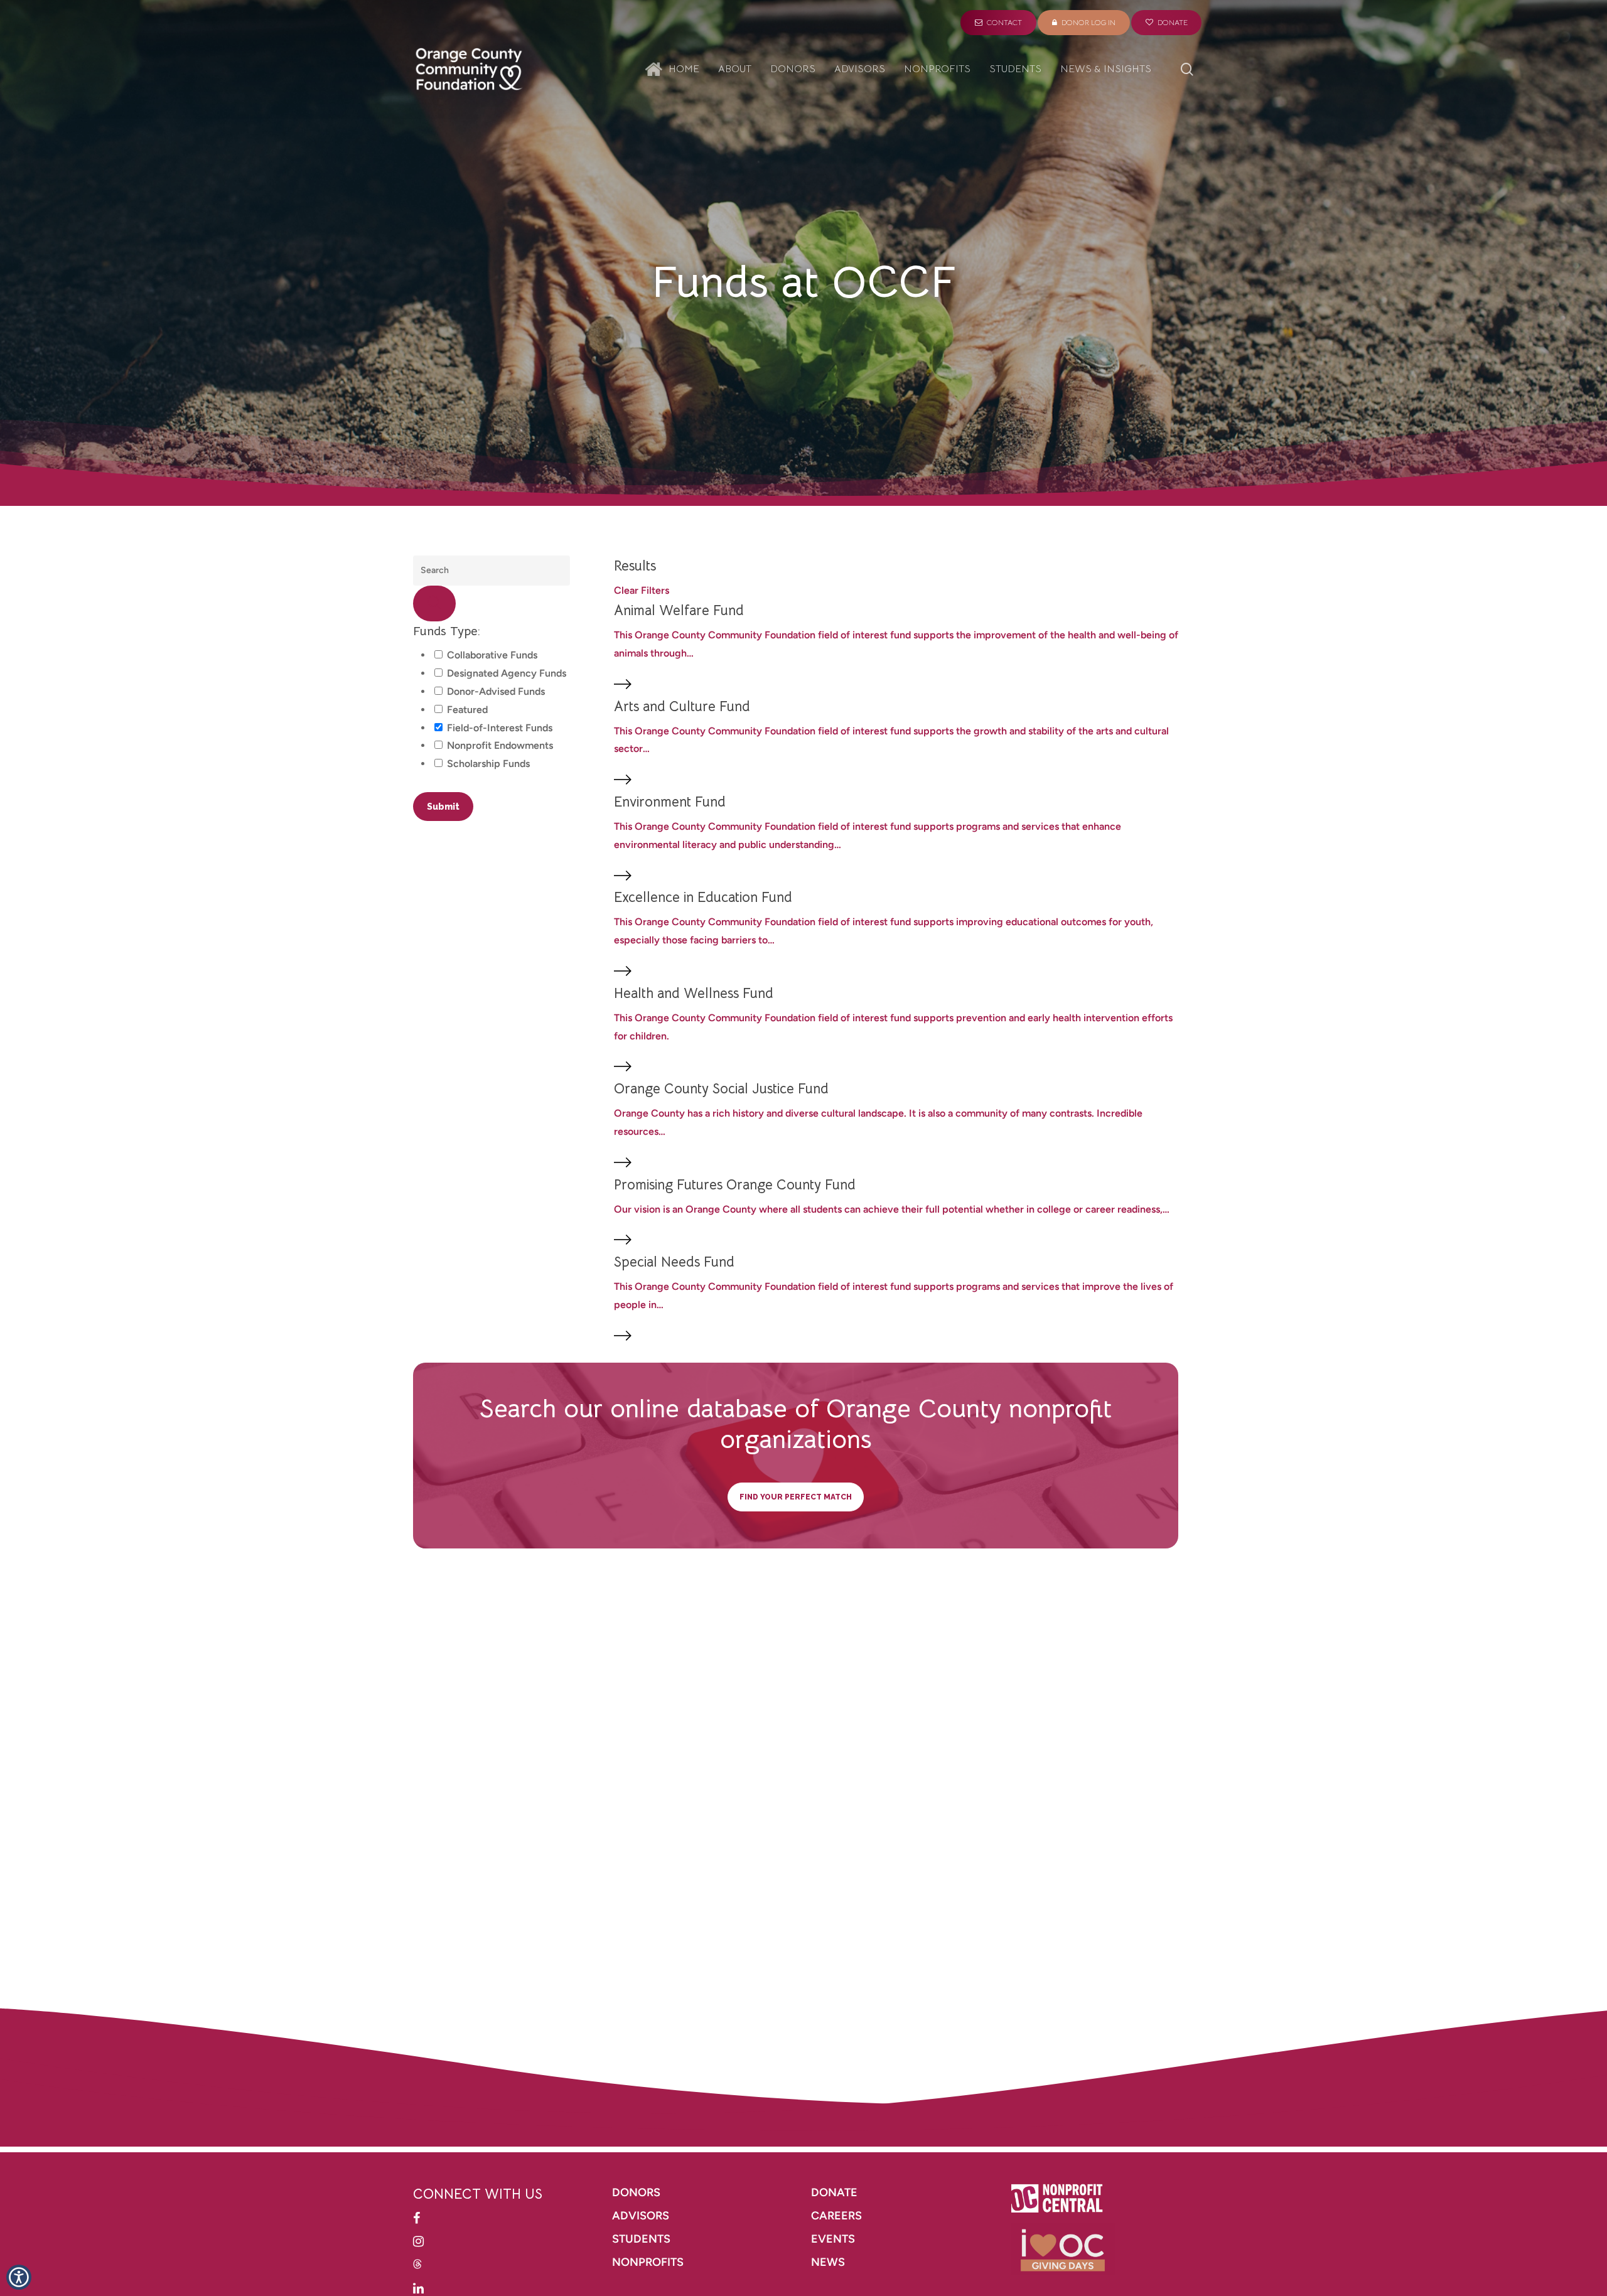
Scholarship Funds (488, 764)
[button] (19, 2277)
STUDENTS (641, 2239)
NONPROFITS (649, 2262)
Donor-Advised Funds (496, 691)
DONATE (834, 2192)
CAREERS (838, 2216)
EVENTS (833, 2239)
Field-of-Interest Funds (500, 728)
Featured (467, 710)
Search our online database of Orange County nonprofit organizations (796, 1424)
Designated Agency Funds (507, 673)
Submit (443, 807)
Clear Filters (642, 590)
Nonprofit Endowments (500, 745)
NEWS (828, 2262)
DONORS (636, 2192)
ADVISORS (641, 2216)
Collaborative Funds (492, 655)
